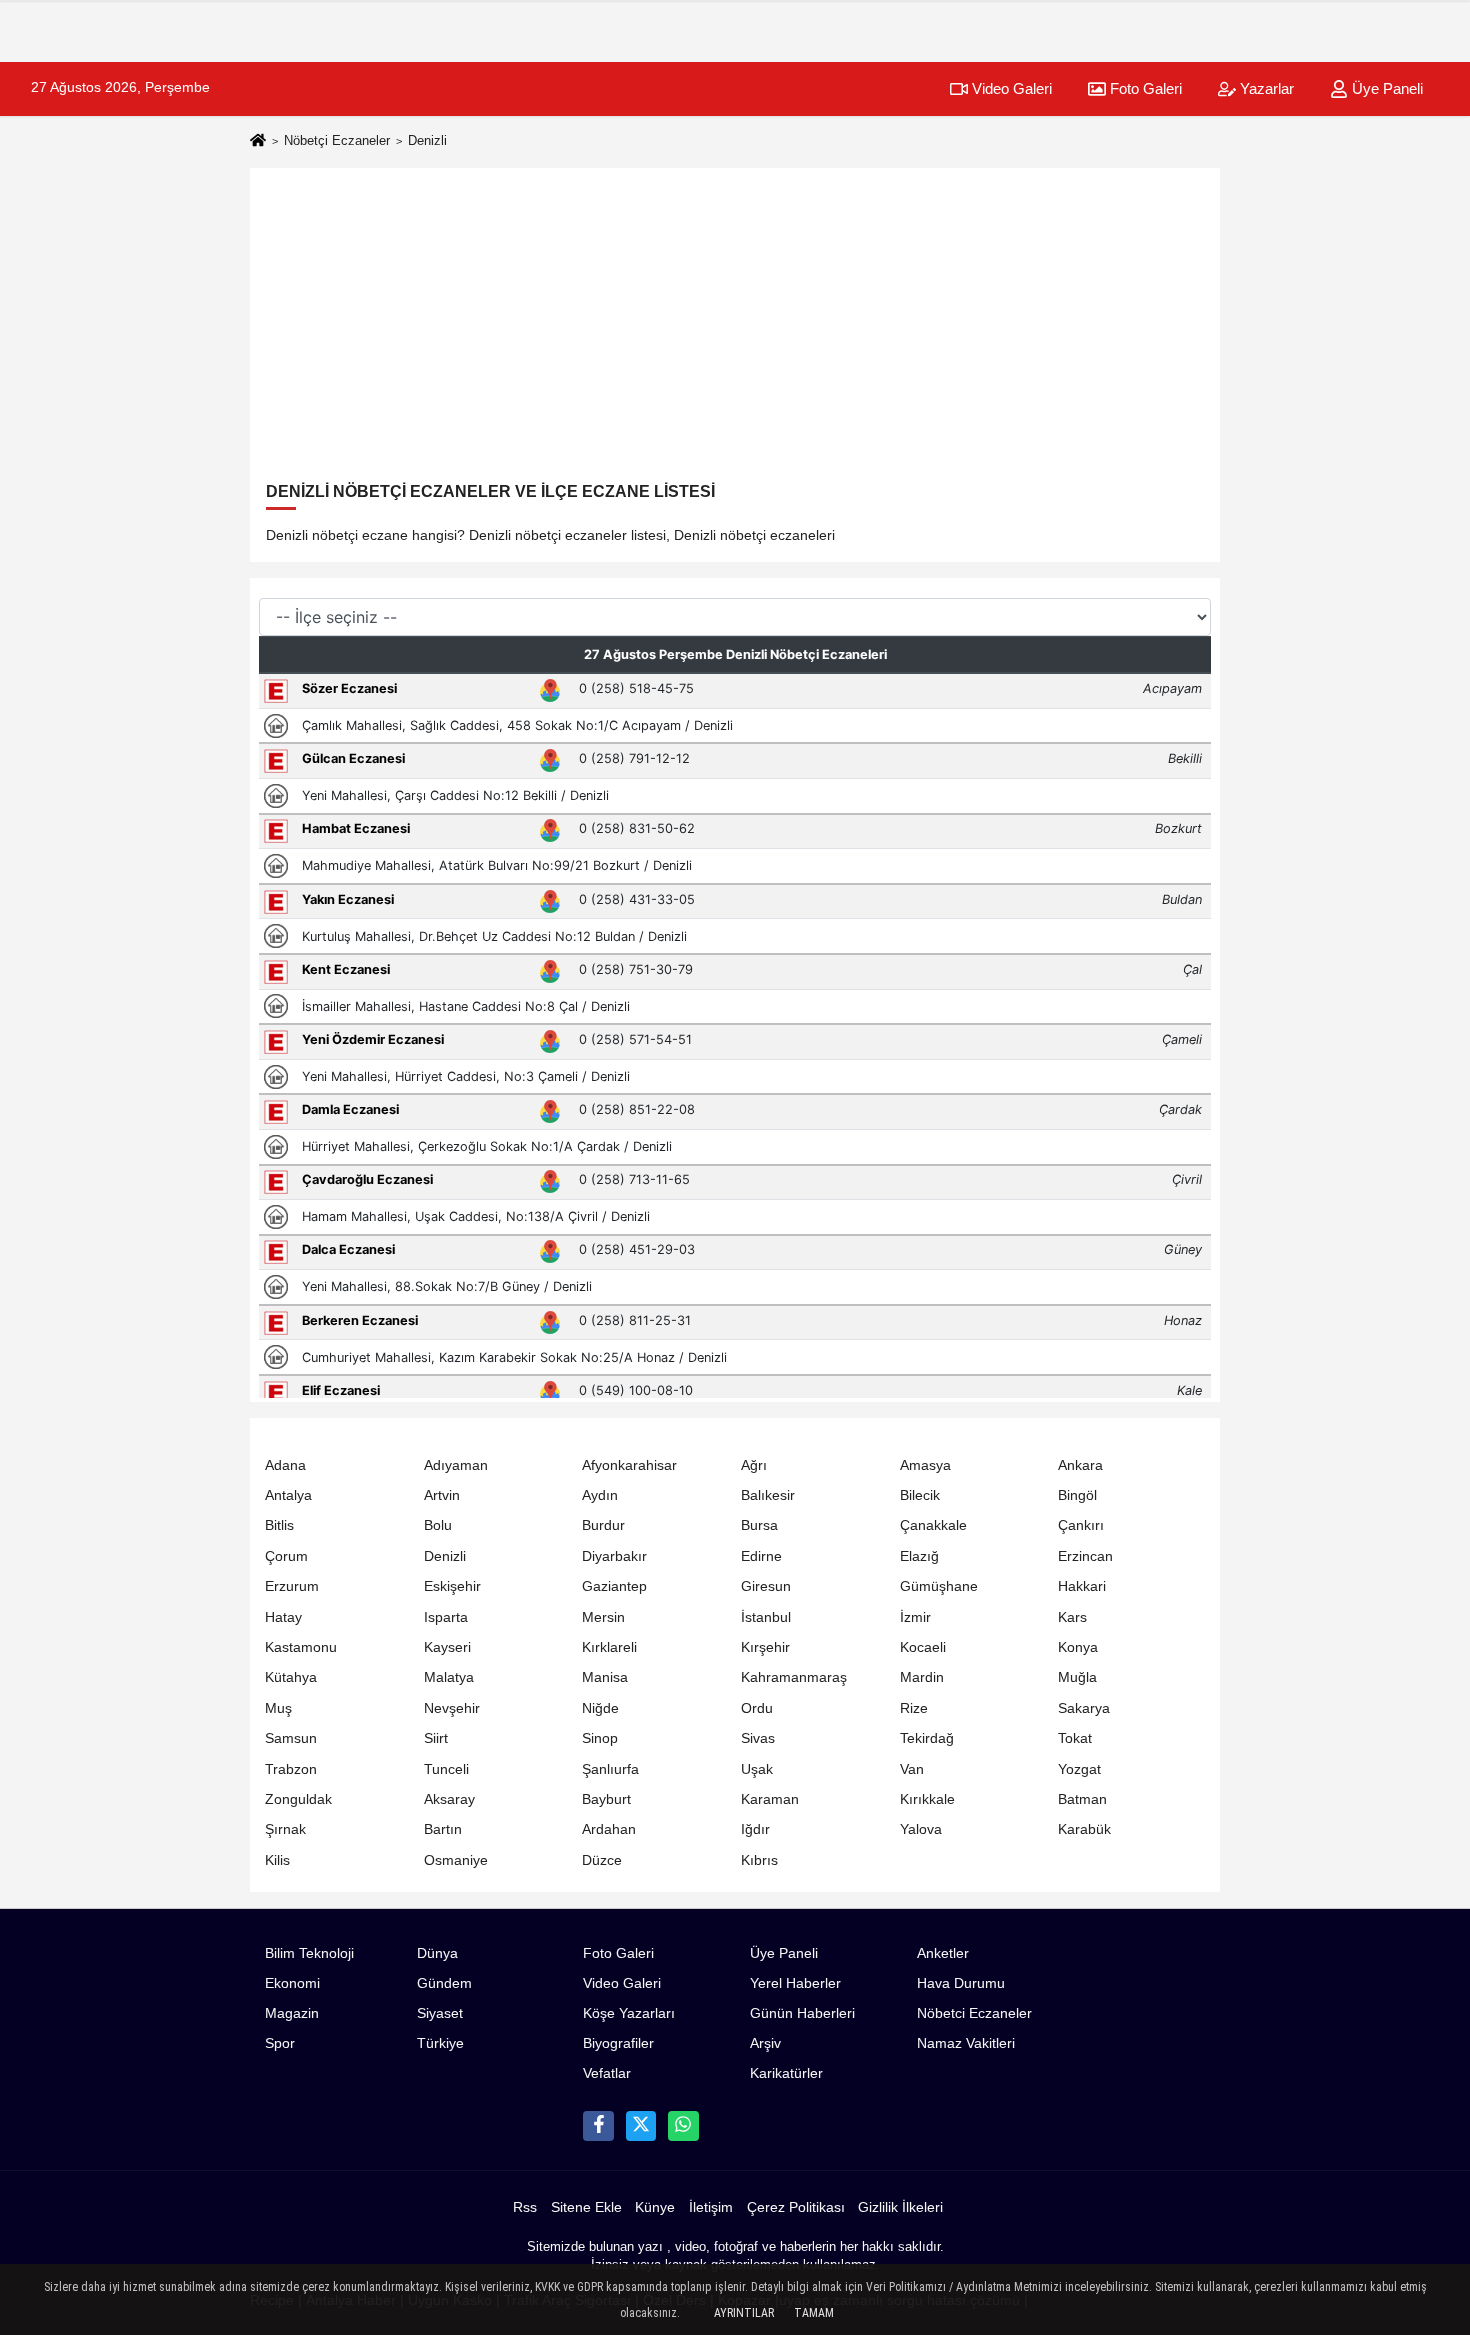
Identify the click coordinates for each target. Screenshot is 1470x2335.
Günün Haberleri (802, 2013)
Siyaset (440, 2013)
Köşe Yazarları (629, 2013)
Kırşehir (765, 1647)
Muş (278, 1708)
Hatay (283, 1617)
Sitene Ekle (586, 2207)
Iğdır (755, 1829)
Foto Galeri (1144, 88)
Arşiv (765, 2043)
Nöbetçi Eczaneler (337, 140)
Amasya (925, 1465)
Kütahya (291, 1677)
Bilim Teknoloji (309, 1953)
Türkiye (440, 2043)
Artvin (442, 1495)
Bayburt (606, 1799)
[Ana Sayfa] (258, 141)
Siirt (436, 1738)
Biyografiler (618, 2043)
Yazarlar (1265, 88)
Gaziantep (614, 1586)
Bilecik (920, 1495)
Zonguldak (298, 1799)
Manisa (605, 1677)
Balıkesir (768, 1495)
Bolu (438, 1525)
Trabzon (291, 1769)
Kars (1072, 1617)
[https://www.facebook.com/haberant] (598, 2126)
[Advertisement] (735, 332)
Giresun (766, 1586)
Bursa (759, 1525)
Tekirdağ (927, 1738)
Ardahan (609, 1829)
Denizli (445, 1556)
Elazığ (919, 1556)
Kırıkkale (927, 1799)
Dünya (437, 1953)
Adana (285, 1465)
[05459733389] (683, 2126)
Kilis (277, 1860)
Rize (914, 1708)
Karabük (1084, 1829)
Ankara (1080, 1465)
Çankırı (1081, 1525)
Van (912, 1769)
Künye (655, 2207)
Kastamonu (301, 1647)
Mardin (922, 1677)
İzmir (915, 1617)
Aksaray (449, 1799)
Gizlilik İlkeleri (900, 2207)
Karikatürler (786, 2073)
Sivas (758, 1738)
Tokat (1075, 1738)
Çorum (286, 1556)
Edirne (761, 1556)
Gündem (444, 1983)
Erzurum (292, 1586)
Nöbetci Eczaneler (974, 2013)
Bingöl (1077, 1495)
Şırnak (285, 1829)
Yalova (921, 1829)
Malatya (449, 1677)
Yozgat (1079, 1769)
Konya (1078, 1647)
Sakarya (1084, 1708)
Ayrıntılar (744, 2313)
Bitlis (279, 1525)
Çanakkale (933, 1525)
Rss (525, 2207)
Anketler (943, 1953)
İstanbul (766, 1617)
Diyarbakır (614, 1556)
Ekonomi (292, 1983)
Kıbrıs (759, 1860)
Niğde (600, 1708)
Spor (280, 2043)
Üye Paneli (1385, 88)
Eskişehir (452, 1586)
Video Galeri (1010, 88)
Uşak (757, 1769)
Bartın (443, 1829)
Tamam (814, 2313)
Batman (1082, 1799)
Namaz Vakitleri (966, 2043)
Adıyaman (456, 1465)
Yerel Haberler (795, 1983)
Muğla (1077, 1677)
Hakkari (1082, 1586)
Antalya (288, 1495)
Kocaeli (923, 1647)
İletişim (711, 2207)
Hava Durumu (961, 1983)
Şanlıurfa (610, 1769)
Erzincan (1085, 1556)
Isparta (446, 1617)
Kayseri (447, 1647)
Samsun (291, 1738)
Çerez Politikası (796, 2207)
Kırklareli (609, 1647)
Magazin (292, 2013)
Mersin (603, 1617)
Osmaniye (456, 1860)
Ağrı (754, 1465)
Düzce (602, 1860)
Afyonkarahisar (629, 1465)
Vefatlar (607, 2073)
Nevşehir (452, 1708)
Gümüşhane (939, 1586)
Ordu (757, 1708)
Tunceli (446, 1769)
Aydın (600, 1495)
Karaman (770, 1799)
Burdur (603, 1525)
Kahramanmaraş (794, 1677)
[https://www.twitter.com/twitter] (641, 2126)
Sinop (600, 1738)
